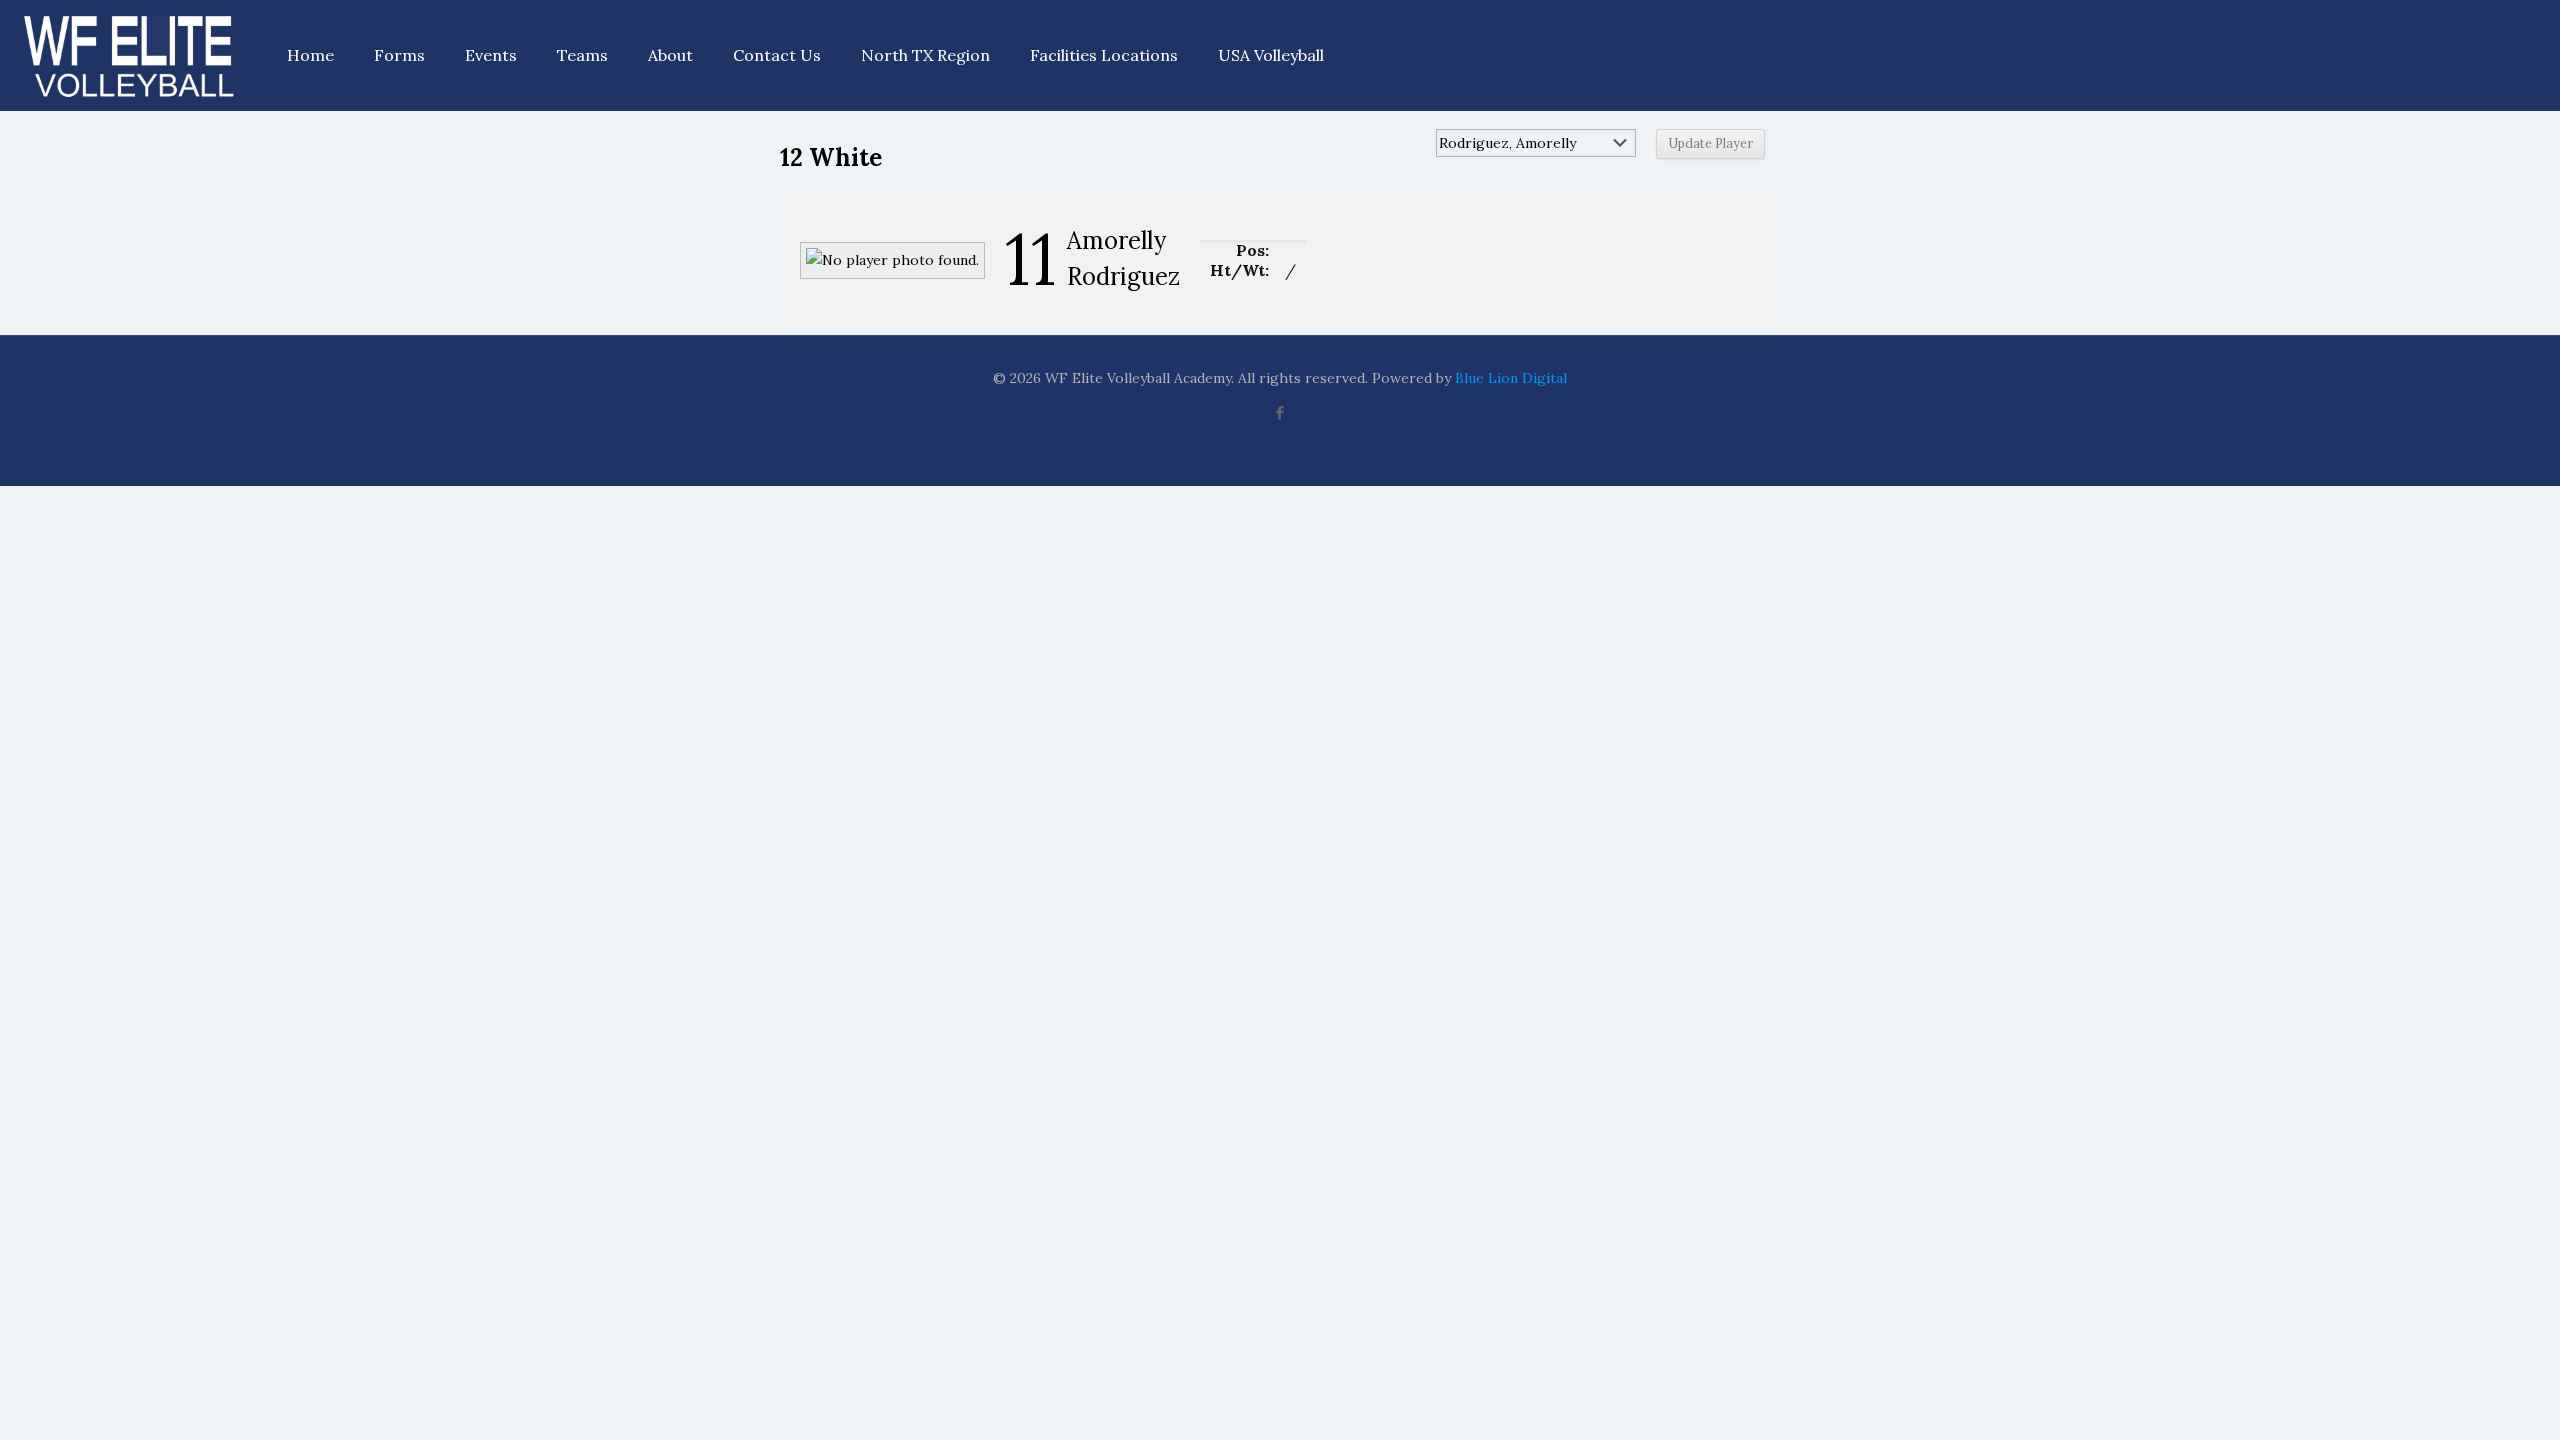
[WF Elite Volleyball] (128, 55)
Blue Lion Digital (1511, 378)
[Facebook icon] (1280, 412)
